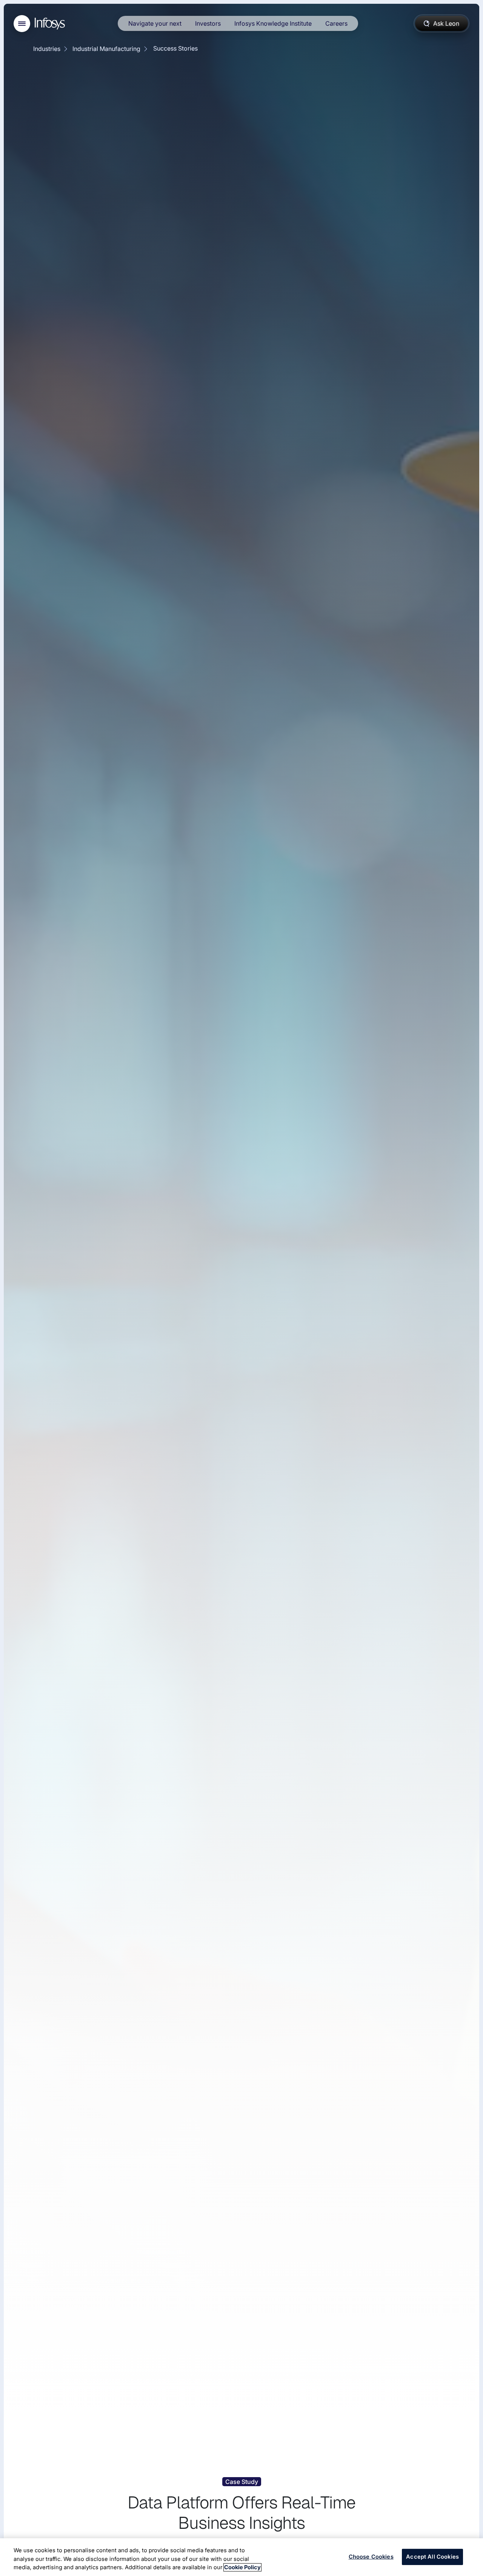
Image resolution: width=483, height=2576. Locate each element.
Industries (47, 49)
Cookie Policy (242, 2567)
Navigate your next (155, 23)
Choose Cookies (371, 2557)
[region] (241, 2557)
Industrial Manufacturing (106, 49)
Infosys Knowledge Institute (273, 23)
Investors (208, 23)
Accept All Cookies (432, 2557)
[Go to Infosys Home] (51, 24)
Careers (336, 23)
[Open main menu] (22, 24)
